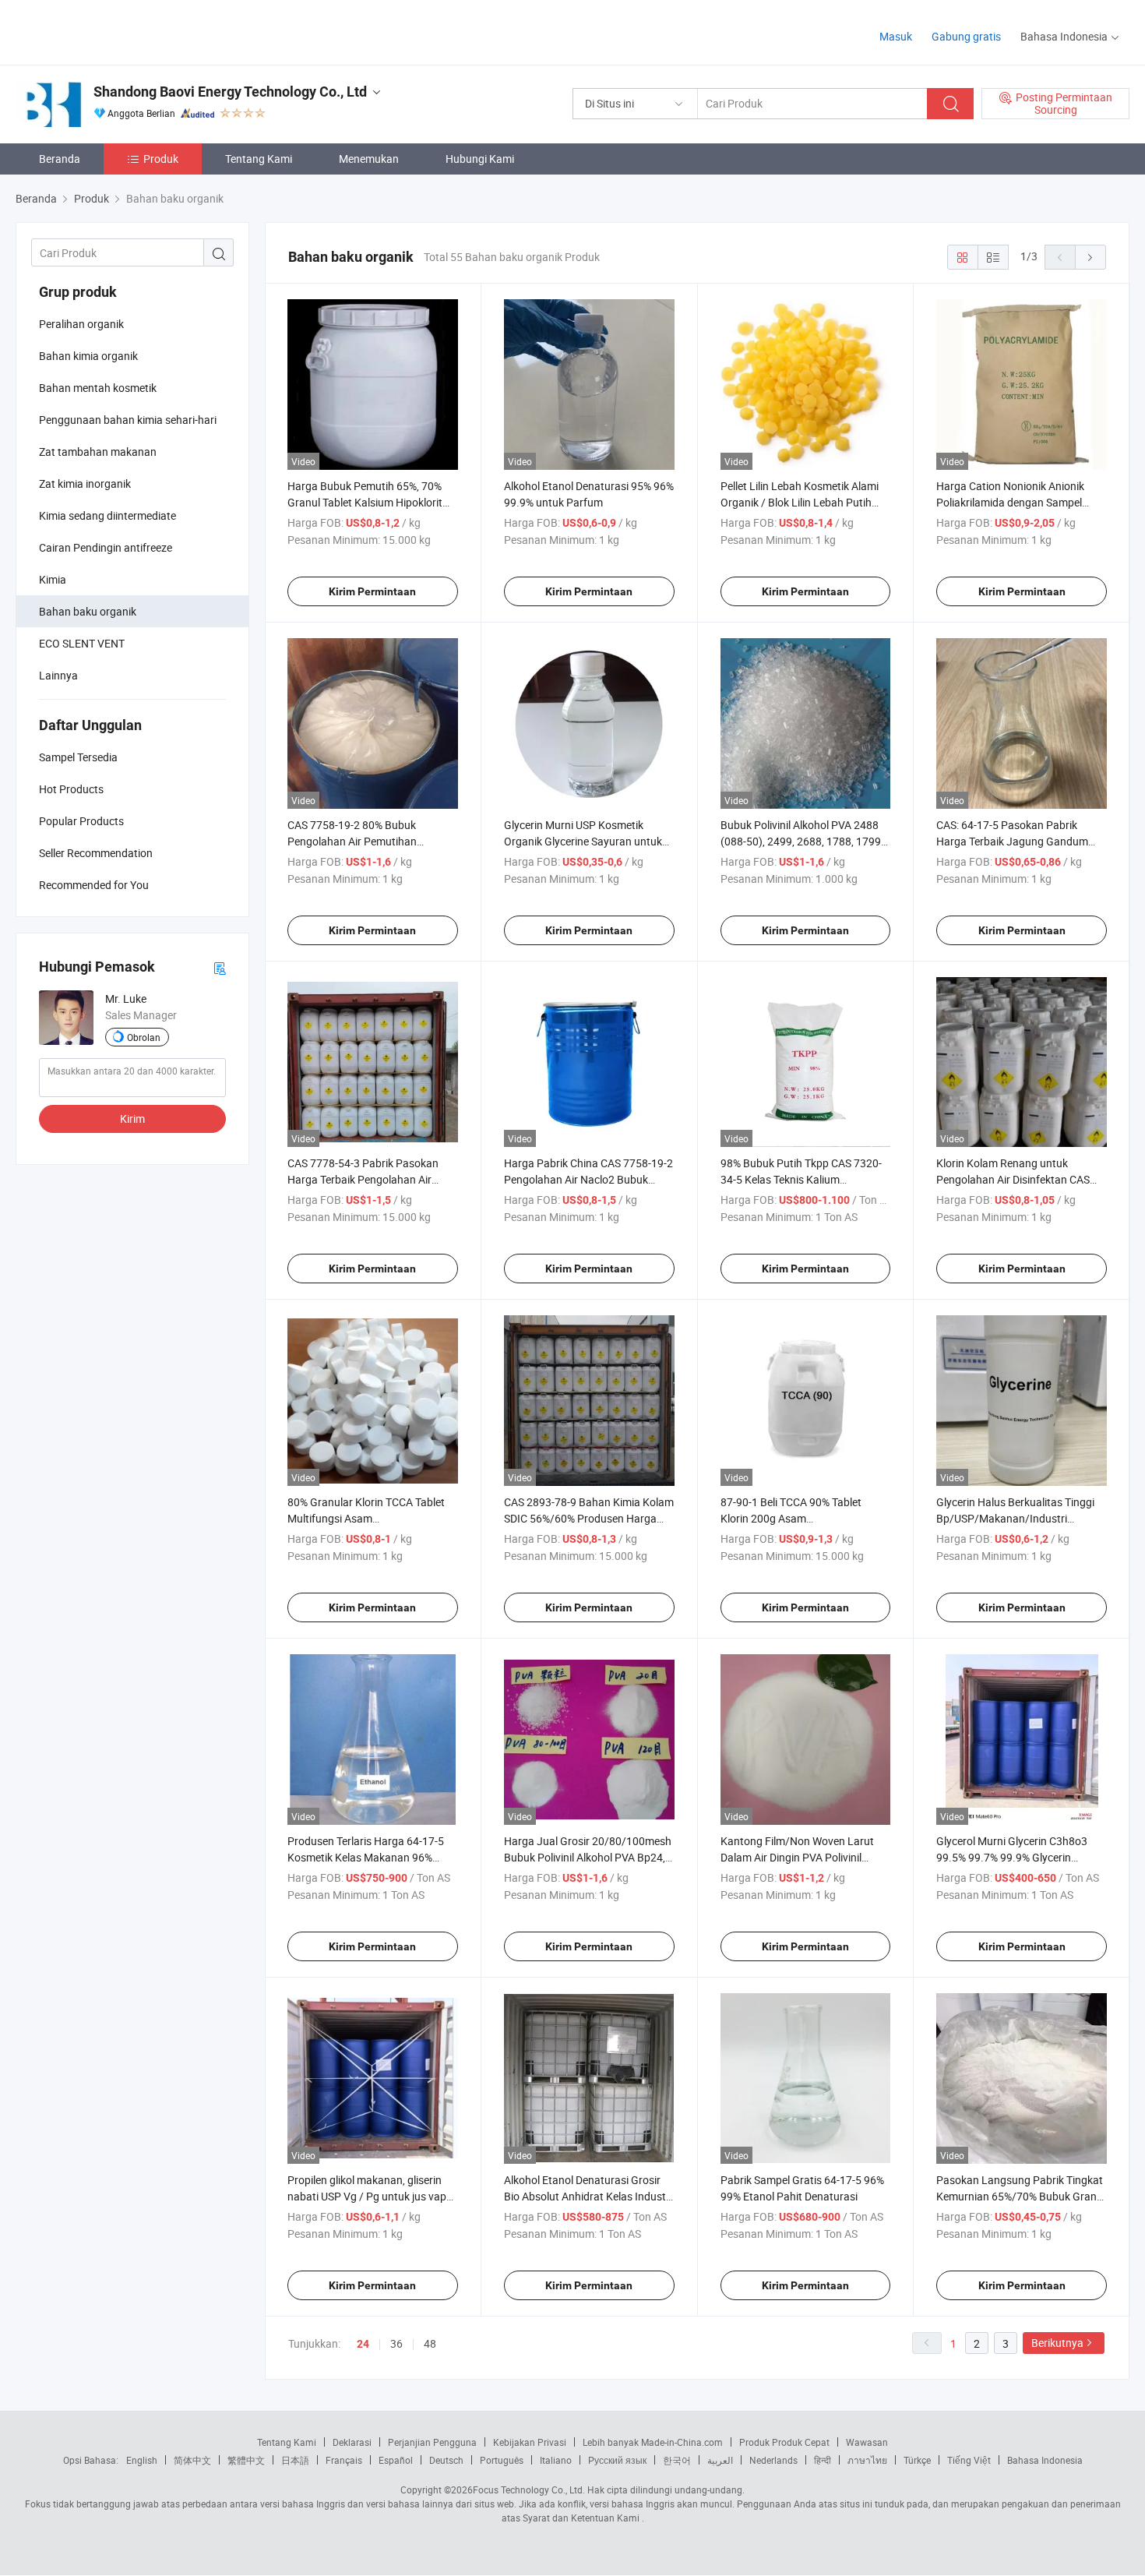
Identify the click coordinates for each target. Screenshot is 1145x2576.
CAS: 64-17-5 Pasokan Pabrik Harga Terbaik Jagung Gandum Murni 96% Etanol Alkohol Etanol (1014, 841)
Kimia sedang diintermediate (107, 515)
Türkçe (917, 2460)
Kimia (53, 579)
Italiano (556, 2460)
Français (344, 2460)
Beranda (60, 159)
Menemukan (369, 159)
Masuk (896, 36)
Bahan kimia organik (88, 356)
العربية (720, 2460)
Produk (161, 159)
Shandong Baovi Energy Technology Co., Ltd (230, 92)
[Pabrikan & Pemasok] (116, 31)
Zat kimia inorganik (85, 483)
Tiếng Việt (969, 2460)
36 (396, 2343)
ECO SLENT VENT (82, 643)
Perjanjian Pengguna (432, 2442)
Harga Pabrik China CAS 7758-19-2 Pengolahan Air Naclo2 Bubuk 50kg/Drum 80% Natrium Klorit (588, 1179)
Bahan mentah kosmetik (98, 388)
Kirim (132, 1119)
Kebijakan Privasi (530, 2442)
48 (430, 2343)
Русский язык (617, 2460)
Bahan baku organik (88, 611)
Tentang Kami (259, 159)
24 (363, 2344)
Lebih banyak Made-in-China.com (653, 2442)
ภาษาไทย (867, 2460)
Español (396, 2460)
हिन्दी (823, 2460)
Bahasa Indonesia (1045, 2460)
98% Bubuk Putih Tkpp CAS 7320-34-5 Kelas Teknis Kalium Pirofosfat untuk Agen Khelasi (801, 1179)
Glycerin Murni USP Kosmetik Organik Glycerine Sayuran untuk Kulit (583, 841)
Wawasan (867, 2442)
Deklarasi (352, 2442)
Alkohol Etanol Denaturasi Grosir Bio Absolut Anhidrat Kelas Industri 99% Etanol (588, 2196)
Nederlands (773, 2460)
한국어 (677, 2460)
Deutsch (446, 2460)
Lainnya (58, 675)
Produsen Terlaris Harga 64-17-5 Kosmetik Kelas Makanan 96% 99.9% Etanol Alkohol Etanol (366, 1857)
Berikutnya (1057, 2343)
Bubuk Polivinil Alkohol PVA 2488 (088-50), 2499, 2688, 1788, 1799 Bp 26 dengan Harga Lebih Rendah (805, 841)
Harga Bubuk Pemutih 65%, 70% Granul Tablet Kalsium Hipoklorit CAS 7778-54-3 (365, 502)
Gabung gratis (966, 36)
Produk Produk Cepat (784, 2442)
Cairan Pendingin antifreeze (106, 547)
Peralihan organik (81, 324)
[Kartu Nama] (220, 967)
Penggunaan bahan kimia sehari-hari (128, 420)
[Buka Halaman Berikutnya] (1090, 257)
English (142, 2460)
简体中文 (192, 2460)
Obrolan (144, 1037)
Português (502, 2460)
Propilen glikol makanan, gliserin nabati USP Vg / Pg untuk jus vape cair (370, 2196)
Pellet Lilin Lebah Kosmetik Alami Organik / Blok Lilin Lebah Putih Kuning (800, 502)
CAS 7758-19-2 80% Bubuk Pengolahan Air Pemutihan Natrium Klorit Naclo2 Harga (356, 841)
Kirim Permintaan (372, 591)
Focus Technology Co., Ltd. (529, 2490)
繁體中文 (246, 2460)
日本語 (295, 2460)
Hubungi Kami (480, 159)
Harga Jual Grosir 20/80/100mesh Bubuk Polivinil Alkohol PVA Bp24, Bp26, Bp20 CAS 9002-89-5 (588, 1857)
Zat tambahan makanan (98, 452)
